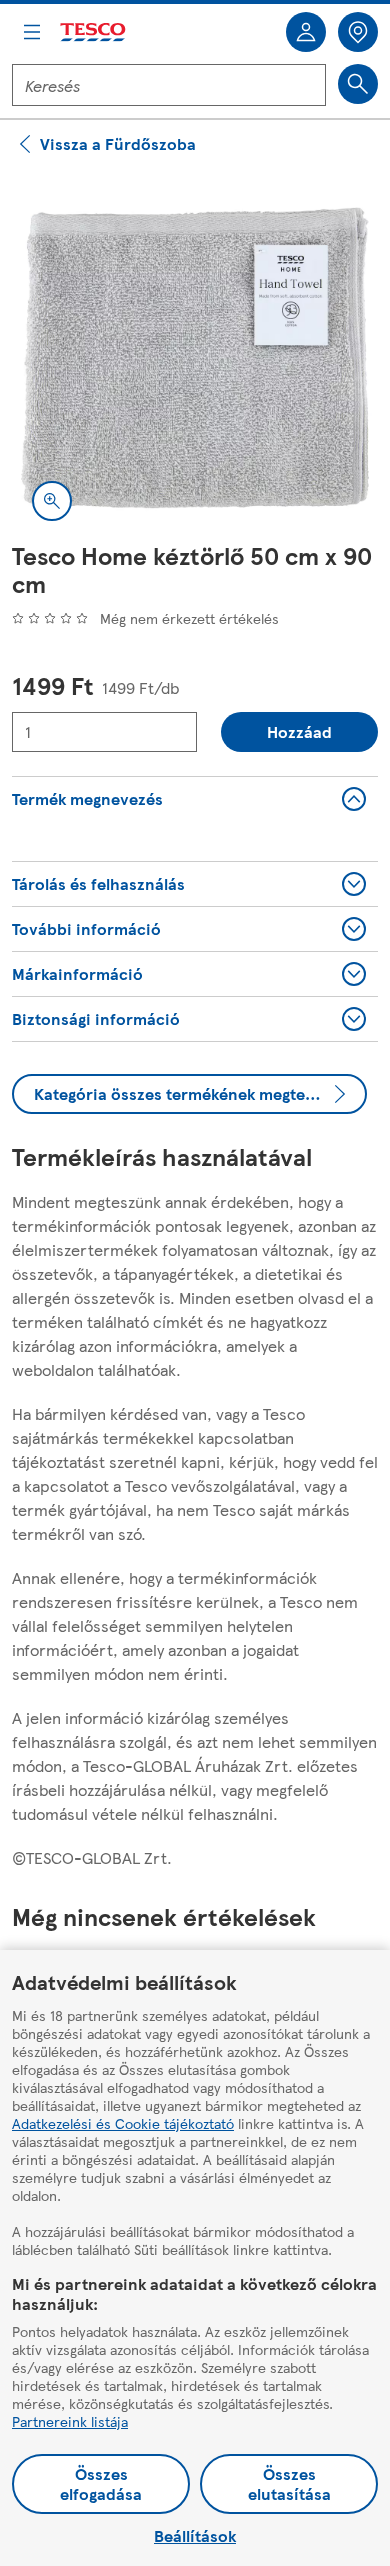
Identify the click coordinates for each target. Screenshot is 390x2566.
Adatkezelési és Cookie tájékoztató (123, 2123)
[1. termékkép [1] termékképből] (195, 358)
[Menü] (32, 32)
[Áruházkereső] (358, 32)
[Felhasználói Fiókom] (306, 32)
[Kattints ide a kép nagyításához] (52, 501)
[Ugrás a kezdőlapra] (94, 32)
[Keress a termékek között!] (358, 84)
